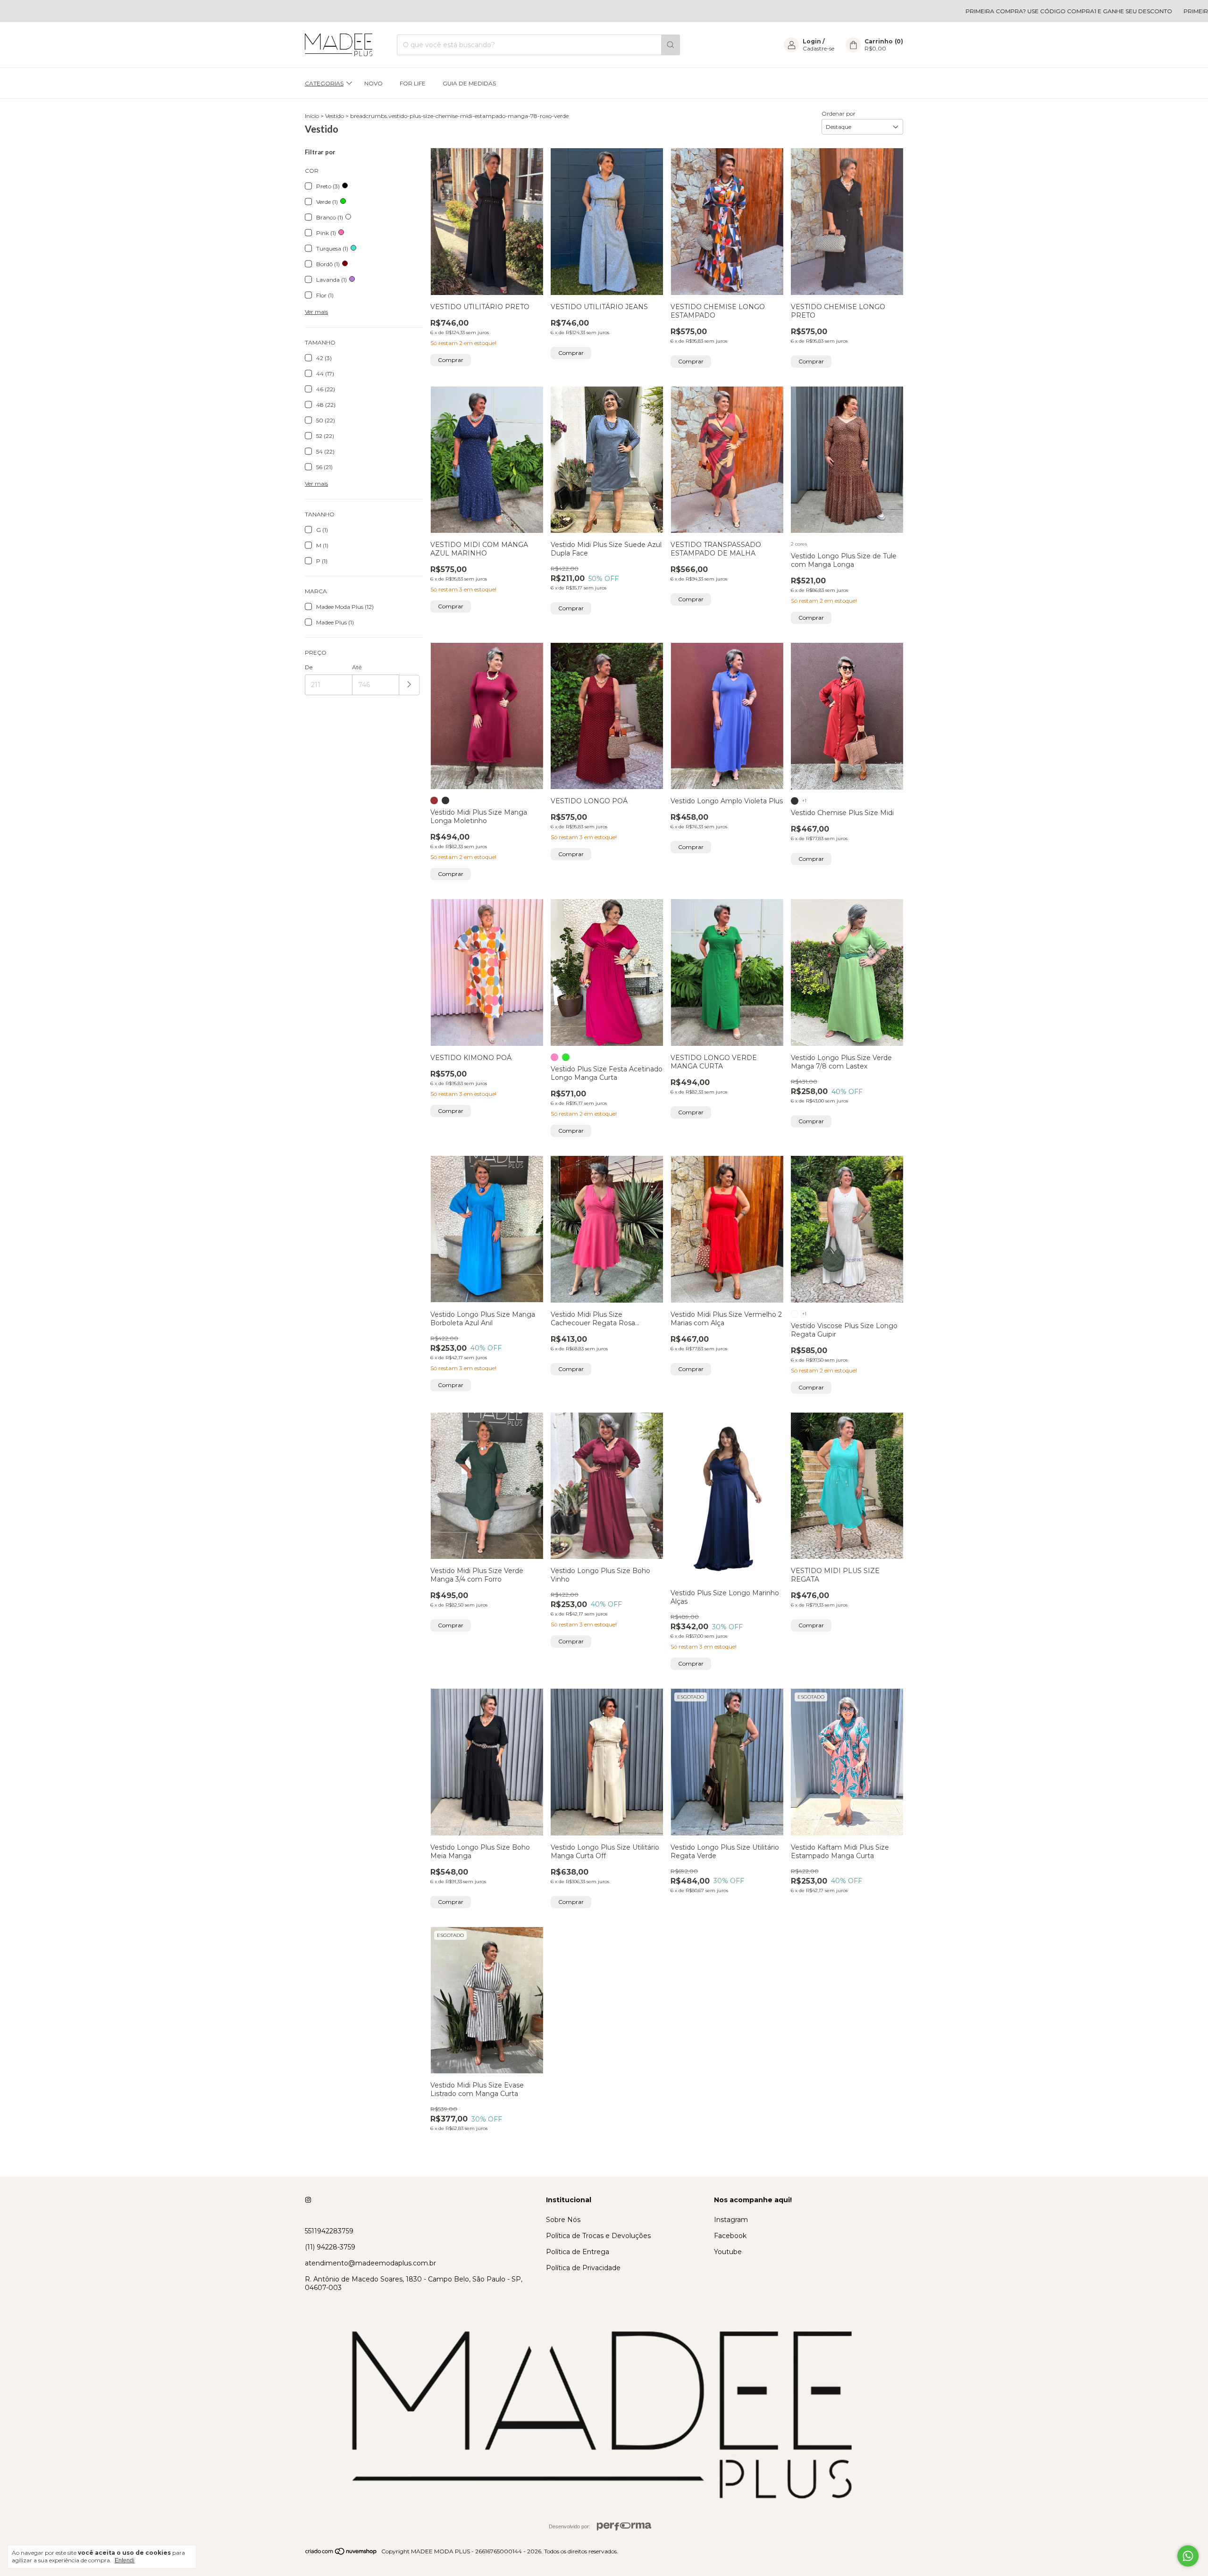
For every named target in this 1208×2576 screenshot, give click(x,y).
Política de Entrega (578, 2252)
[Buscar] (671, 45)
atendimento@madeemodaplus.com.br (370, 2263)
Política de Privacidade (583, 2268)
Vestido (335, 116)
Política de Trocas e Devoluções (598, 2236)
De (309, 667)
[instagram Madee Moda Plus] (308, 2200)
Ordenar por (839, 114)
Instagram (731, 2220)
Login (812, 41)
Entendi (125, 2560)
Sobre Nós (563, 2220)
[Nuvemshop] (341, 2554)
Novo (373, 83)
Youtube (728, 2252)
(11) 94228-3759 (330, 2247)
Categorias (324, 83)
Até (357, 667)
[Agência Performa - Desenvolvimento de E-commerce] (624, 2526)
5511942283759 (329, 2231)
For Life (413, 83)
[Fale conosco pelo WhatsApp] (1188, 2556)
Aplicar (409, 685)
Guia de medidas (469, 83)
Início (312, 116)
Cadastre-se (818, 48)
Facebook (730, 2236)
